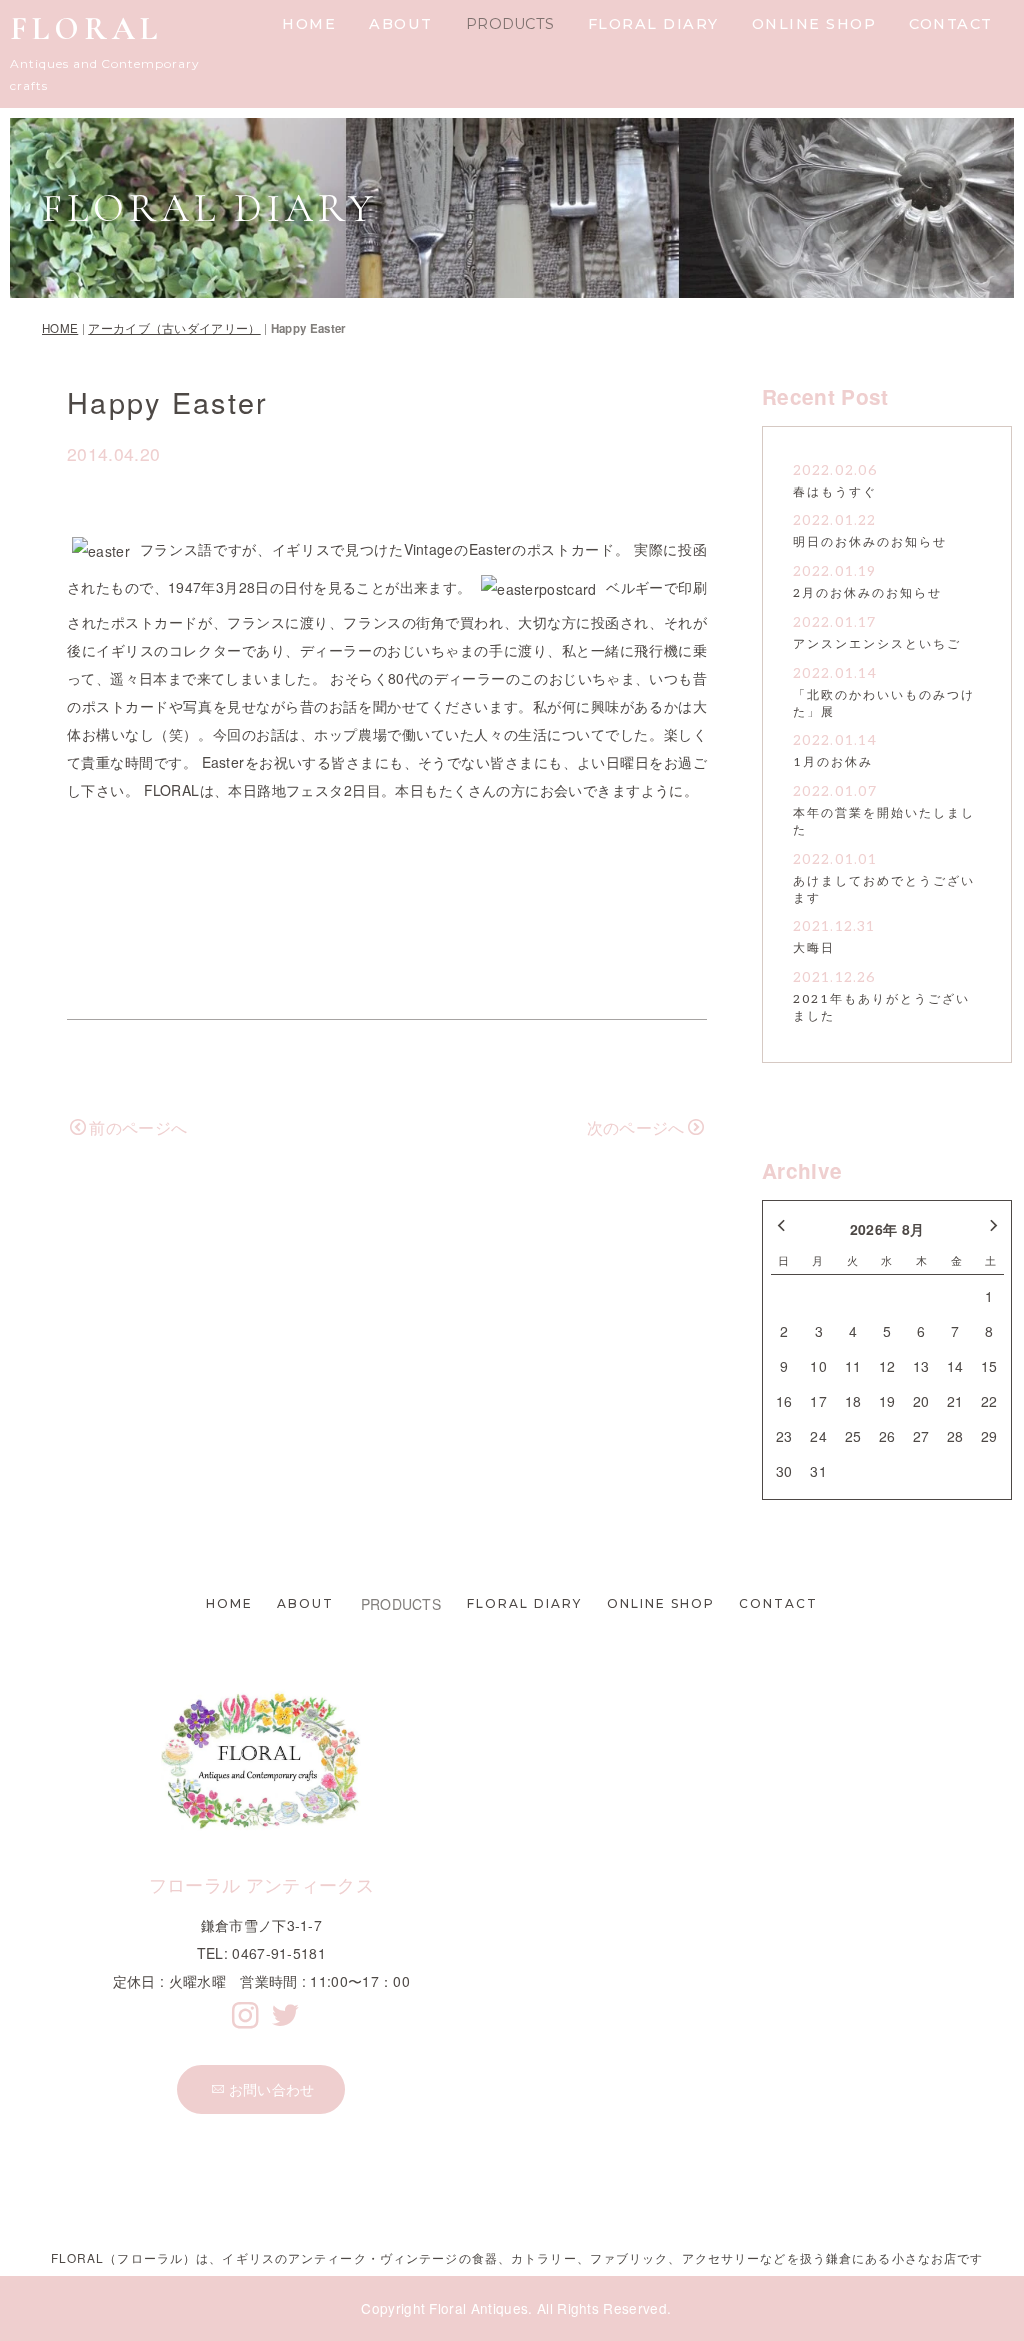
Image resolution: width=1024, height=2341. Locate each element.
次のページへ (636, 1127)
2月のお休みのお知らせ (867, 593)
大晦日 (814, 948)
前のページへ (138, 1127)
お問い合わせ (272, 2089)
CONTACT (951, 24)
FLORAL (86, 28)
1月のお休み (833, 762)
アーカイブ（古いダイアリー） (174, 328)
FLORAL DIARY (653, 24)
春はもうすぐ (835, 492)
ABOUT (401, 24)
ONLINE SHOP (814, 24)
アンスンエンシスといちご (877, 644)
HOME (309, 24)
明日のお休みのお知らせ (870, 542)
